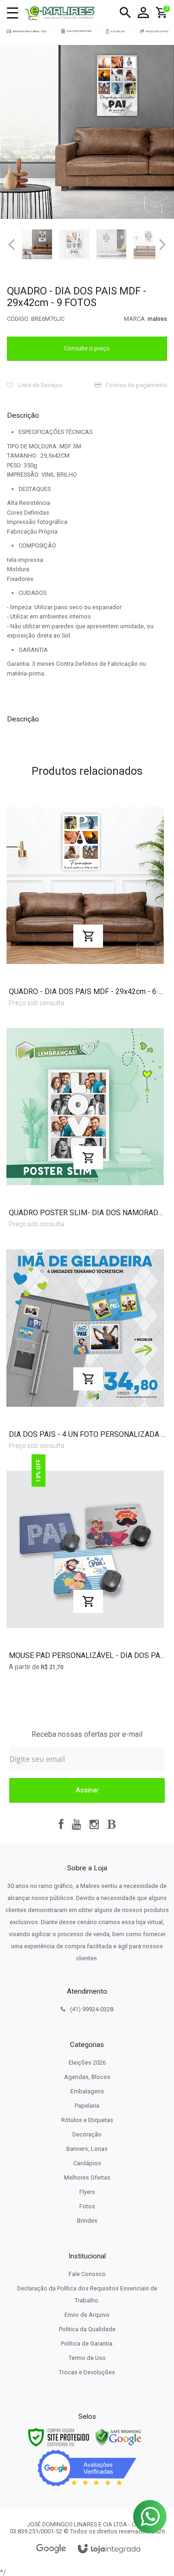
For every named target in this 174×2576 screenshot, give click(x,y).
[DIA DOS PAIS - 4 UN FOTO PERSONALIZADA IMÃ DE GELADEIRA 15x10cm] (85, 1344)
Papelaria (87, 2106)
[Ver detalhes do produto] (88, 936)
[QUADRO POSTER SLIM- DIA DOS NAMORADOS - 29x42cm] (85, 1123)
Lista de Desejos (40, 385)
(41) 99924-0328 (92, 2009)
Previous (12, 244)
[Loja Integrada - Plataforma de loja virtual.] (109, 2549)
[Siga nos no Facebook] (61, 1824)
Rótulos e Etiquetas (87, 2120)
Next (163, 241)
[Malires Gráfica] (60, 13)
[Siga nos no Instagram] (94, 1824)
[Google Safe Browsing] (118, 2437)
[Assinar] (87, 1790)
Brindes (87, 2221)
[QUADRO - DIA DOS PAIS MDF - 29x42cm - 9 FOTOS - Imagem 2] (74, 244)
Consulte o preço (87, 348)
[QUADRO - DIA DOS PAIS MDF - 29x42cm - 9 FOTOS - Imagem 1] (37, 244)
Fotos (87, 2206)
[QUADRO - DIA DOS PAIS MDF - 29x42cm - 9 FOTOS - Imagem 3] (111, 244)
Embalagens (87, 2091)
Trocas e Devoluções (87, 2372)
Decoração (87, 2134)
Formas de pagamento (136, 385)
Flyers (87, 2192)
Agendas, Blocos (87, 2077)
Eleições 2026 (87, 2063)
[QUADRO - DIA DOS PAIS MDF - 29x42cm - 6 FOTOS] (85, 901)
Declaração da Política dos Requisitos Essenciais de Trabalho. (87, 2294)
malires (157, 319)
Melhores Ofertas (87, 2177)
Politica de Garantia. (87, 2343)
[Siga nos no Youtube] (77, 1824)
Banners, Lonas (87, 2149)
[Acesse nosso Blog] (111, 1824)
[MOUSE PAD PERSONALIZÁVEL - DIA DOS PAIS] (85, 1566)
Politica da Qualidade (87, 2329)
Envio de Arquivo (87, 2315)
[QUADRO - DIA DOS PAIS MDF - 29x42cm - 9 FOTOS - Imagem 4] (148, 244)
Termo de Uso (87, 2358)
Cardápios (87, 2163)
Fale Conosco (87, 2274)
